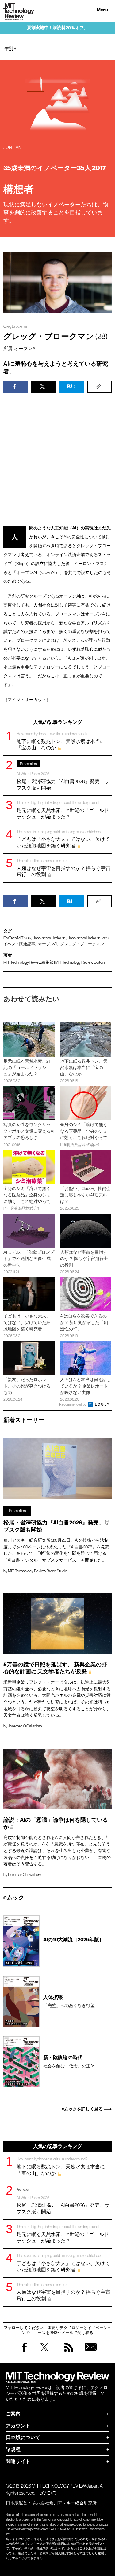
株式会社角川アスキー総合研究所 (64, 2503)
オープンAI (48, 944)
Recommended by (73, 1404)
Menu (102, 10)
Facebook (25, 2352)
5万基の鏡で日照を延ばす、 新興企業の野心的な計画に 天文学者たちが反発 (55, 1668)
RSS (69, 2353)
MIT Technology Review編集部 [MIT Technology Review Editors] (55, 962)
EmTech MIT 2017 (17, 938)
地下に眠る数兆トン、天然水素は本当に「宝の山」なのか (61, 741)
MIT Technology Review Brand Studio (38, 1571)
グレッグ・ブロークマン (82, 944)
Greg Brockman (16, 326)
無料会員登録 (91, 2353)
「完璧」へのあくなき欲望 (69, 2001)
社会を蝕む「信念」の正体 (69, 2061)
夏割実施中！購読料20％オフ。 (57, 28)
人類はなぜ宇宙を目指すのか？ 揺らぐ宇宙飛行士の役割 (63, 868)
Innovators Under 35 (50, 938)
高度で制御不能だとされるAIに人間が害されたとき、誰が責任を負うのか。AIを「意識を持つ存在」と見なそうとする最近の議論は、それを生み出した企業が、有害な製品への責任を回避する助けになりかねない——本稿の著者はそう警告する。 (57, 1851)
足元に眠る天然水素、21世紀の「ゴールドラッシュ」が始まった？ (63, 810)
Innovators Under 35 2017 (89, 938)
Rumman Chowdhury (25, 1875)
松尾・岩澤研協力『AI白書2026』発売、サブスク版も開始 (63, 776)
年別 (10, 49)
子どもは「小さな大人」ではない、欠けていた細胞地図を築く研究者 (63, 839)
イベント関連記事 (19, 944)
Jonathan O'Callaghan (25, 1726)
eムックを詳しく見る (82, 2109)
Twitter (44, 2353)
